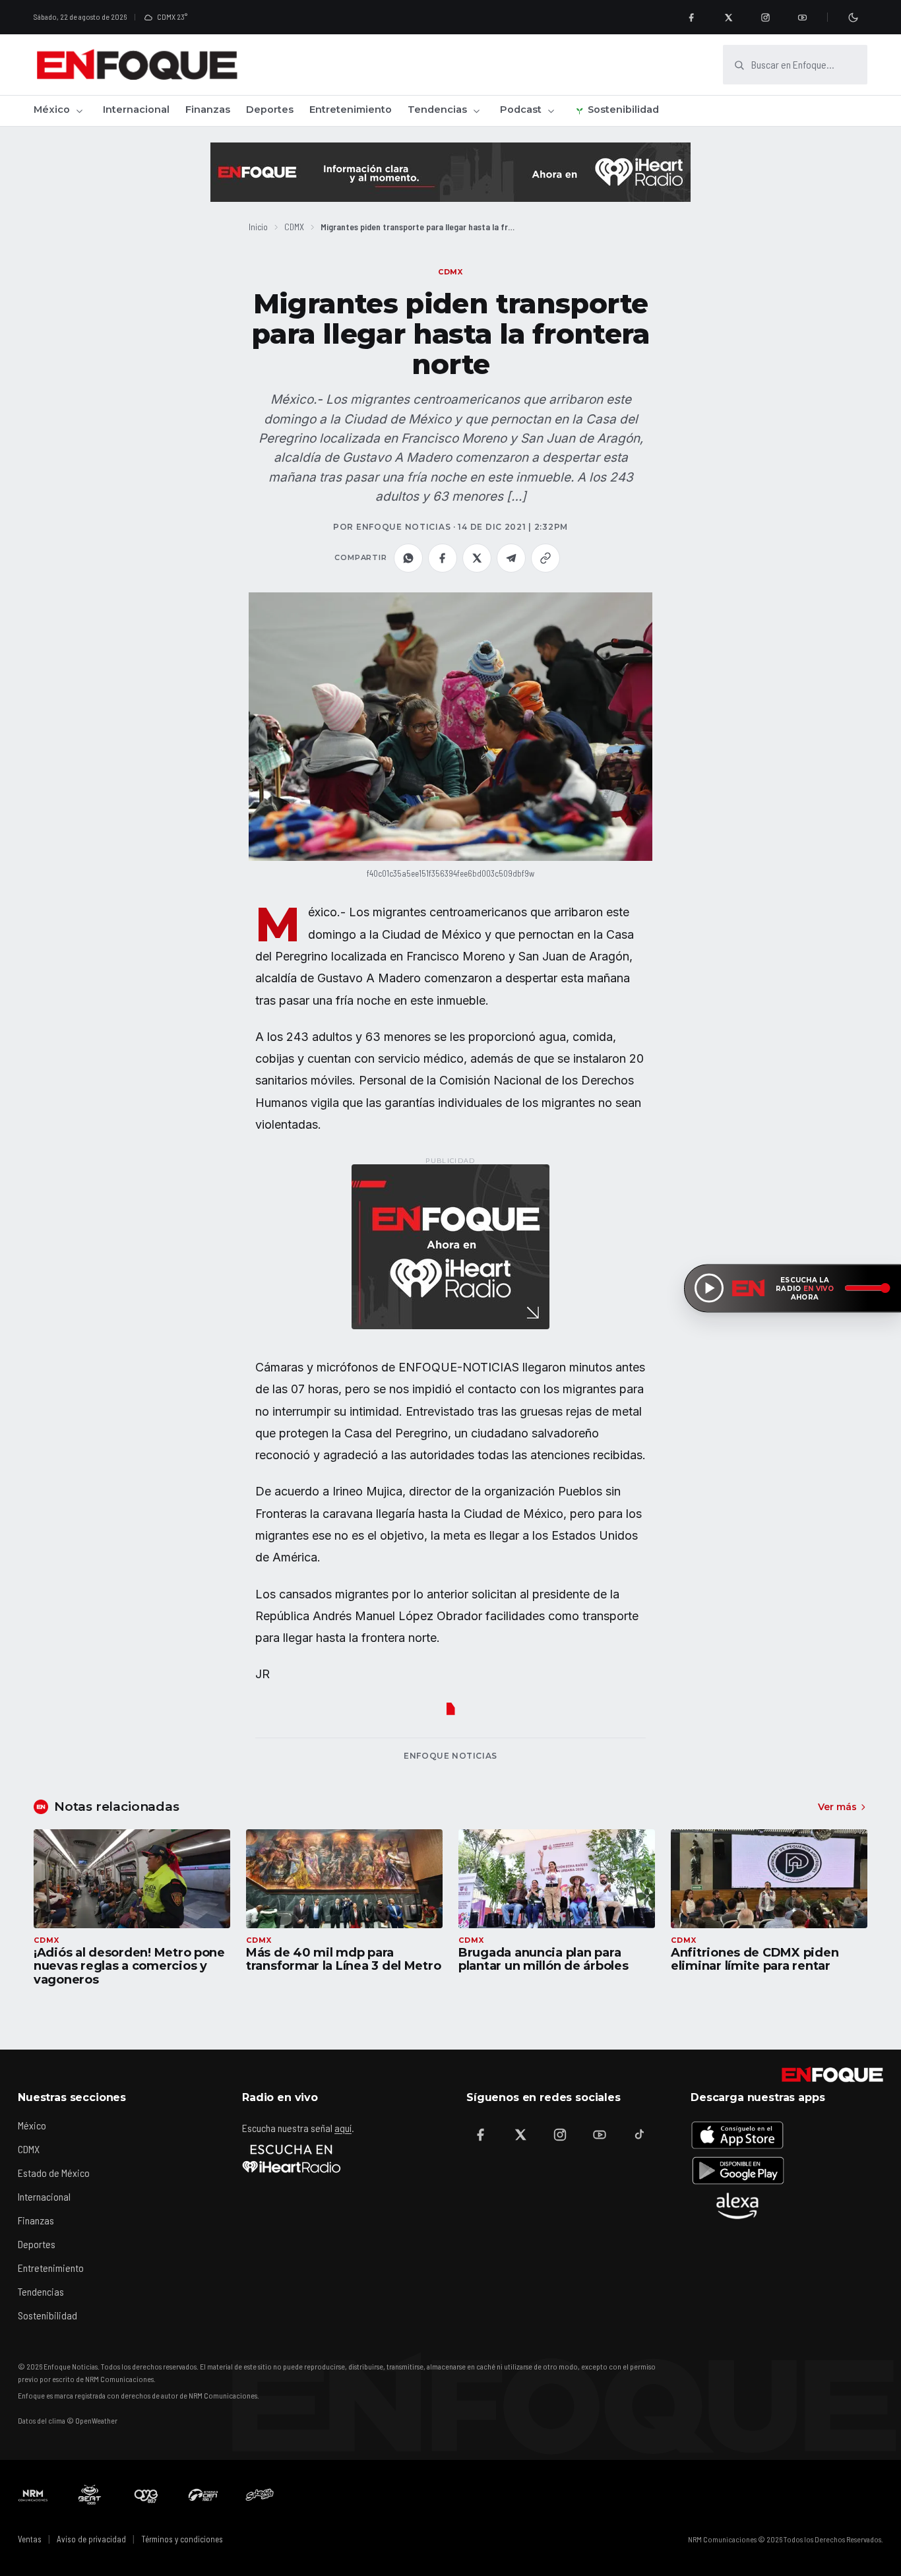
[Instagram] (765, 17)
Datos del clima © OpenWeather (68, 2420)
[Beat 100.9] (90, 2495)
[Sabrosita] (260, 2495)
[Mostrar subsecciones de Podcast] (551, 111)
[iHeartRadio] (292, 2158)
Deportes (270, 110)
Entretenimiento (351, 110)
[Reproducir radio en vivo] (709, 1288)
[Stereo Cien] (203, 2495)
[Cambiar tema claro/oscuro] (853, 17)
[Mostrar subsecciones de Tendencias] (476, 111)
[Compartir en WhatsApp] (408, 558)
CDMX (294, 227)
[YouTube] (802, 17)
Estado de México (54, 2173)
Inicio (258, 227)
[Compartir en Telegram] (511, 558)
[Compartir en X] (477, 558)
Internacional (136, 110)
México (52, 110)
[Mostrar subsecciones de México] (79, 111)
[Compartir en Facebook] (443, 558)
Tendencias (437, 110)
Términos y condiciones (182, 2539)
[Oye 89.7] (146, 2495)
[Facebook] (691, 17)
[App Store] (737, 2135)
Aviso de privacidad (91, 2539)
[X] (728, 17)
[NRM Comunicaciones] (33, 2495)
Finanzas (208, 110)
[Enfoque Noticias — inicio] (137, 65)
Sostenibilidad (623, 110)
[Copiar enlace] (545, 558)
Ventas (30, 2539)
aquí (343, 2128)
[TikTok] (639, 2135)
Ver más (837, 1807)
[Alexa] (737, 2206)
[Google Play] (737, 2170)
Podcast (521, 110)
